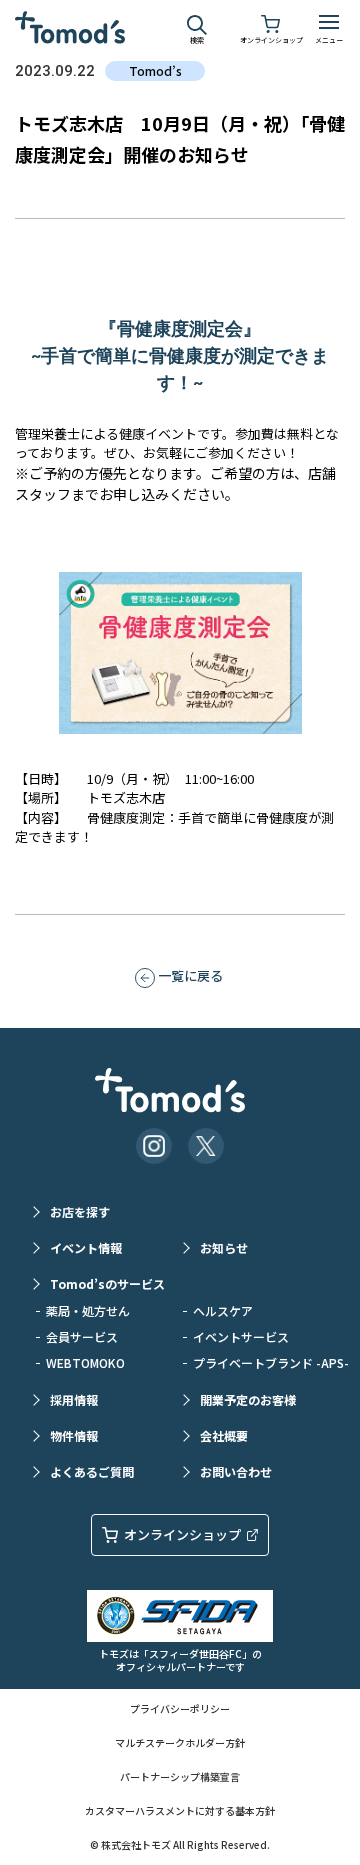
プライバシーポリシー (180, 1708)
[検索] (197, 22)
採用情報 (74, 1399)
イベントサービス (241, 1336)
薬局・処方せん (88, 1310)
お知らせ (224, 1247)
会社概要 (224, 1435)
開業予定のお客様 (248, 1399)
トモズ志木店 (126, 797)
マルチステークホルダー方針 (180, 1742)
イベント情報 (86, 1247)
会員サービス (82, 1336)
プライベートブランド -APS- (261, 1362)
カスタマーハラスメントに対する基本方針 (180, 1810)
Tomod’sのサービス (107, 1283)
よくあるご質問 (92, 1471)
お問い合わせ (236, 1471)
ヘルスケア (223, 1310)
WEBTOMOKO (85, 1362)
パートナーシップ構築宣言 (180, 1776)
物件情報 (74, 1435)
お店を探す (80, 1211)
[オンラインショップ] (271, 22)
